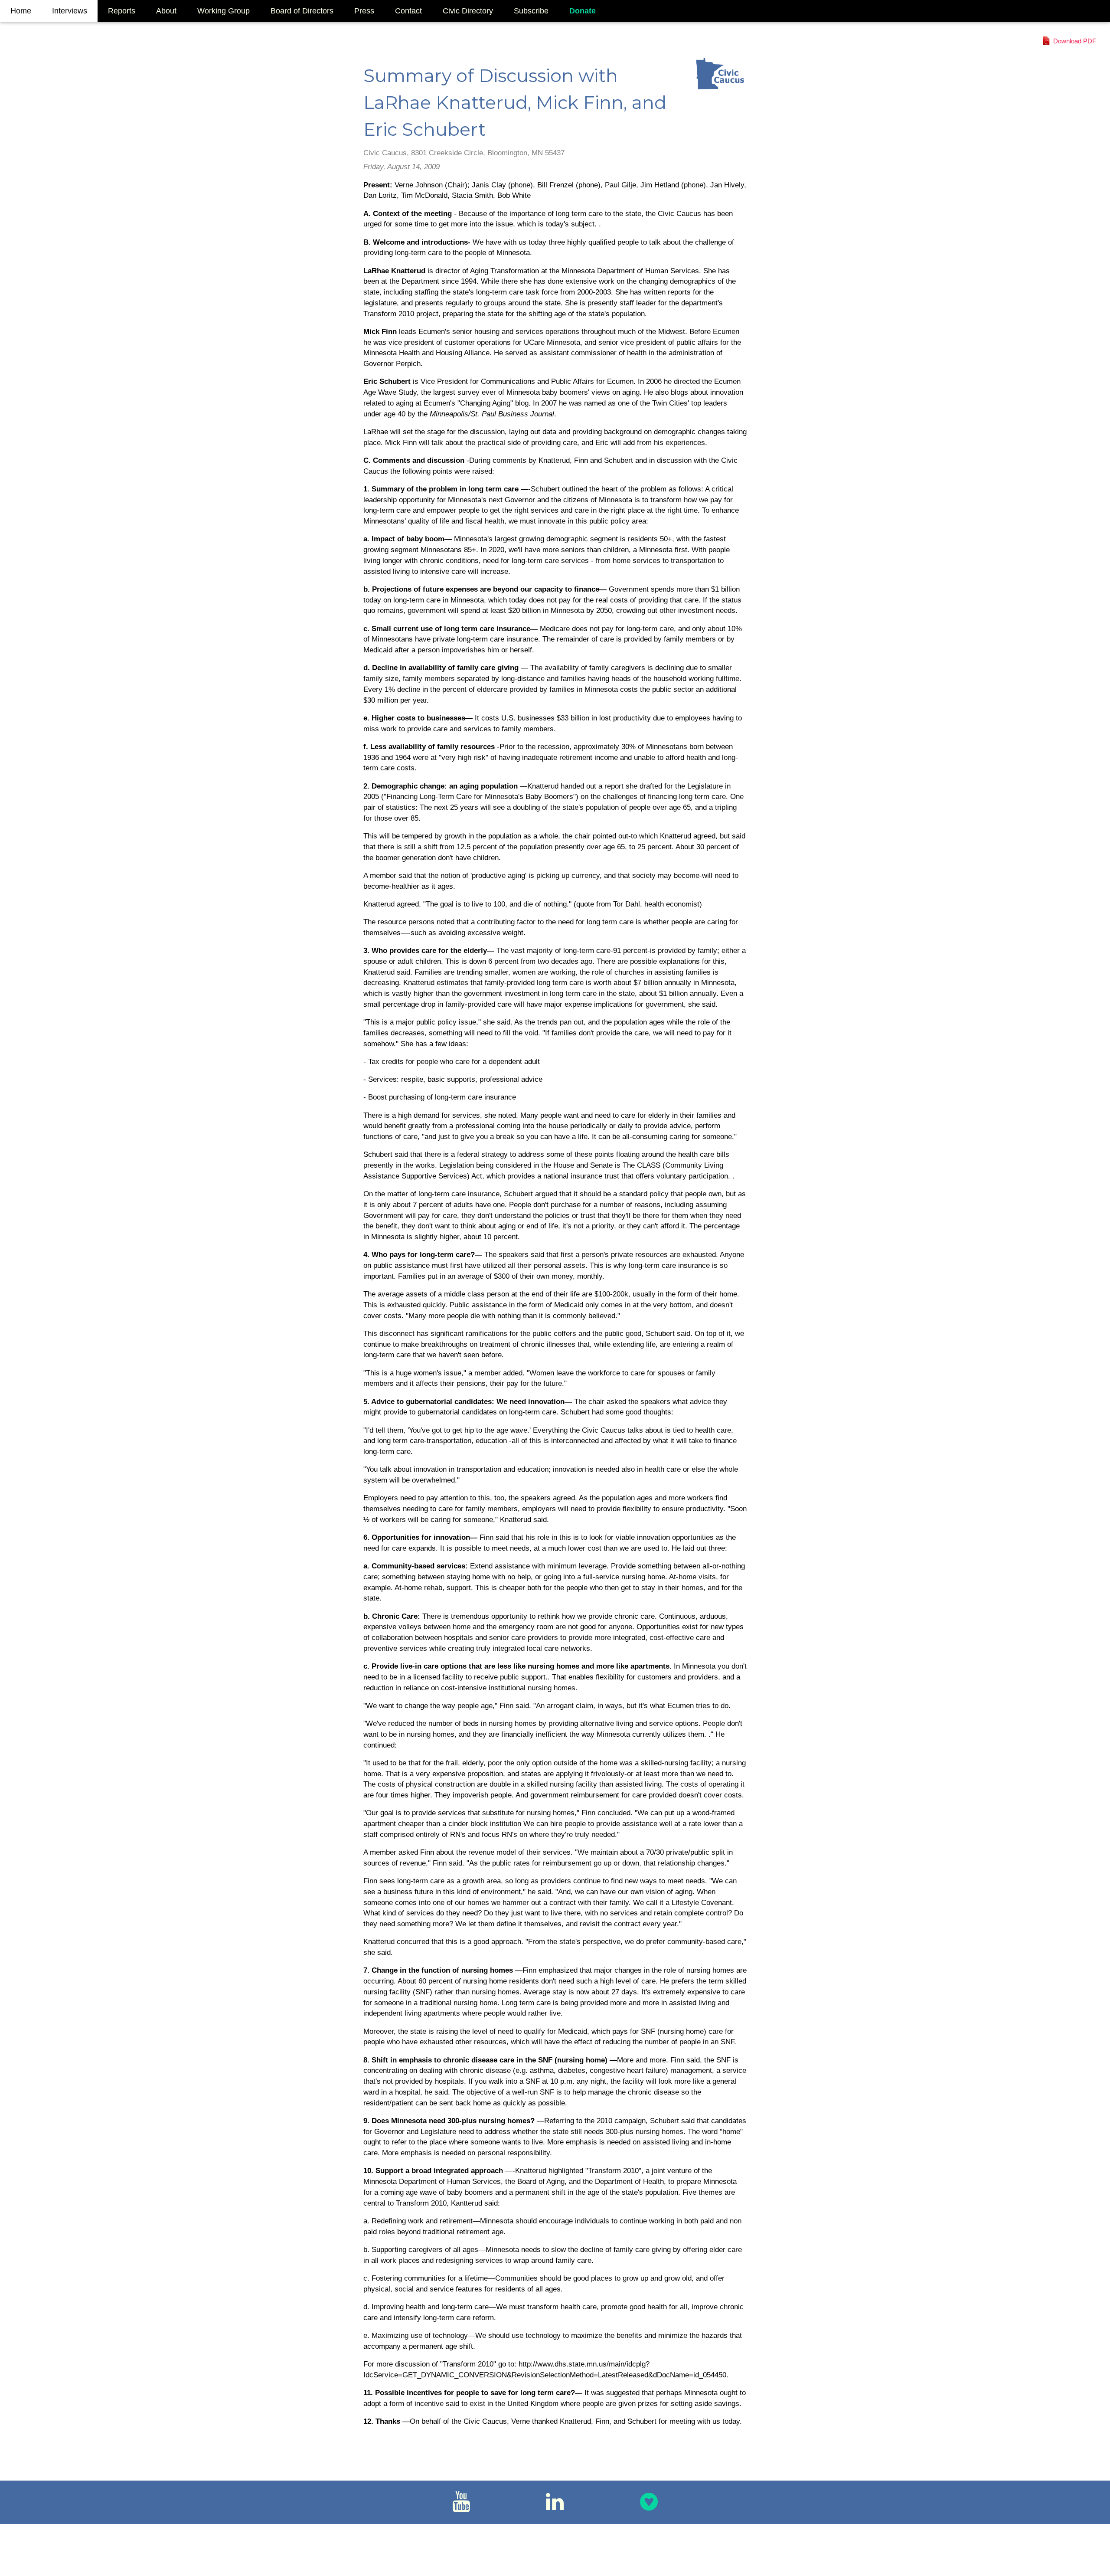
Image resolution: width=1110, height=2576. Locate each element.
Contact (408, 11)
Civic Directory (468, 11)
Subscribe (531, 11)
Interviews (70, 11)
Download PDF (1075, 41)
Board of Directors (302, 11)
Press (364, 11)
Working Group (224, 11)
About (166, 11)
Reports (122, 11)
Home (21, 11)
